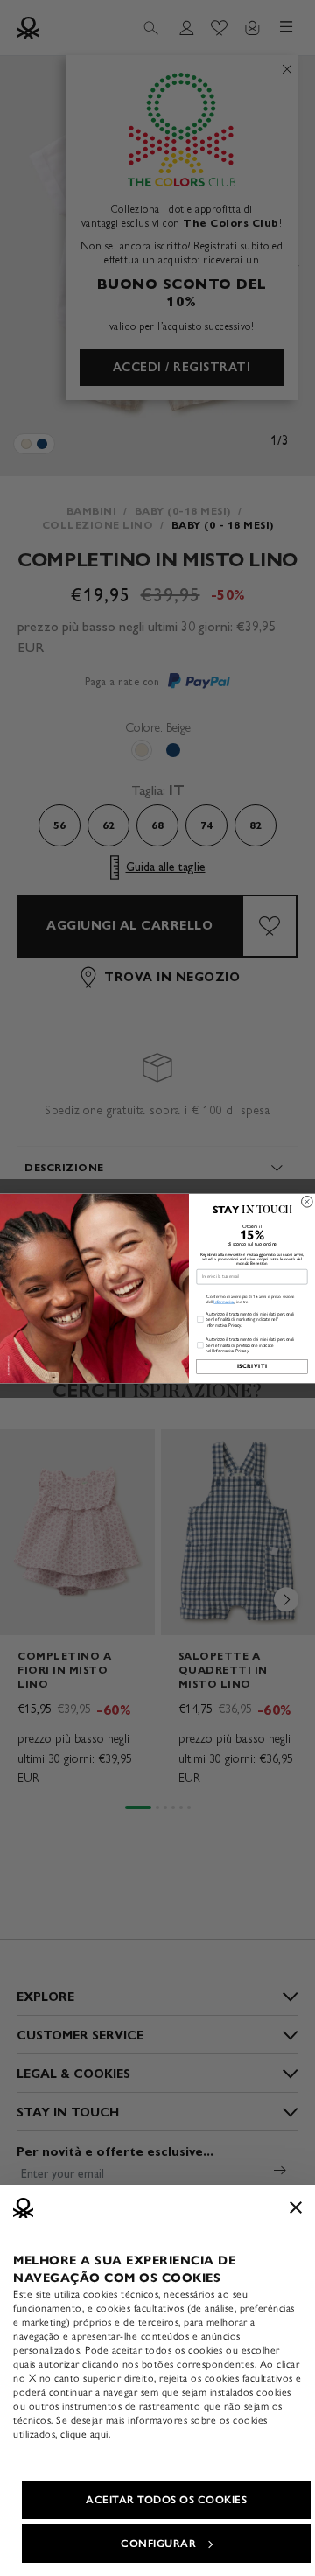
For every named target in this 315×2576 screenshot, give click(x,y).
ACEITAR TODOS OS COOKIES (166, 2500)
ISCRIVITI (252, 1366)
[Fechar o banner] (296, 2207)
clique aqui (84, 2434)
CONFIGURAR (158, 2544)
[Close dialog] (308, 1201)
